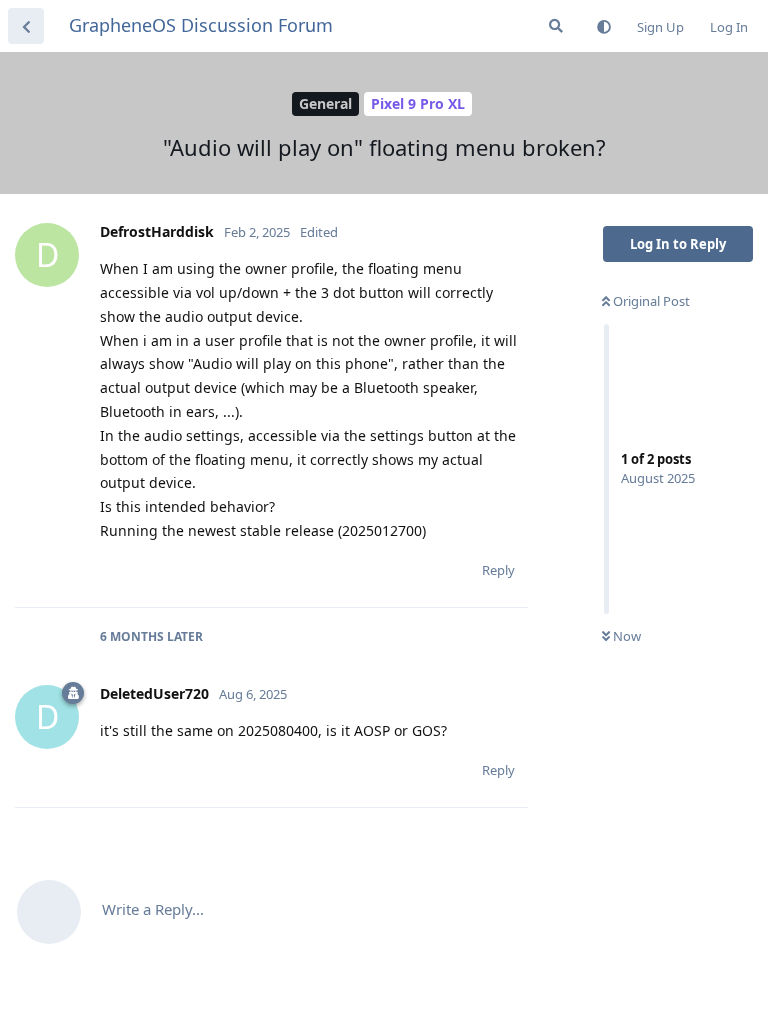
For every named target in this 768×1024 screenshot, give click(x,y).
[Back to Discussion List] (26, 26)
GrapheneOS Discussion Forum (201, 25)
